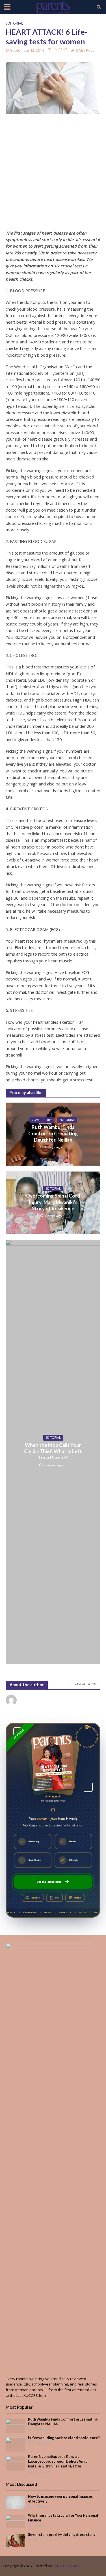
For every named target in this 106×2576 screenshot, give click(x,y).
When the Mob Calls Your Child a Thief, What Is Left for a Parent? (53, 1451)
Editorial (14, 23)
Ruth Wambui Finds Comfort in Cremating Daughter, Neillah (53, 1133)
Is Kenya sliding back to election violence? (64, 2438)
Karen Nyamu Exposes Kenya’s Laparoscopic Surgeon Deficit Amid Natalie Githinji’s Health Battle (58, 2461)
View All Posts (85, 1684)
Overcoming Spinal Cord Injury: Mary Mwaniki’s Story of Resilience (53, 1202)
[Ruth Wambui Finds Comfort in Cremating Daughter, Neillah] (15, 2426)
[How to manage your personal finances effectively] (15, 2502)
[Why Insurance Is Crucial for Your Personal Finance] (15, 2521)
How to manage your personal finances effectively (60, 2499)
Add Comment (44, 2540)
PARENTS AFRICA (67, 2566)
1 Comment (42, 2507)
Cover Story (42, 1120)
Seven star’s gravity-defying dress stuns (61, 2535)
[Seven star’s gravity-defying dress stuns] (15, 2540)
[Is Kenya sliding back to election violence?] (15, 2444)
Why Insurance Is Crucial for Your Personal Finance (63, 2518)
